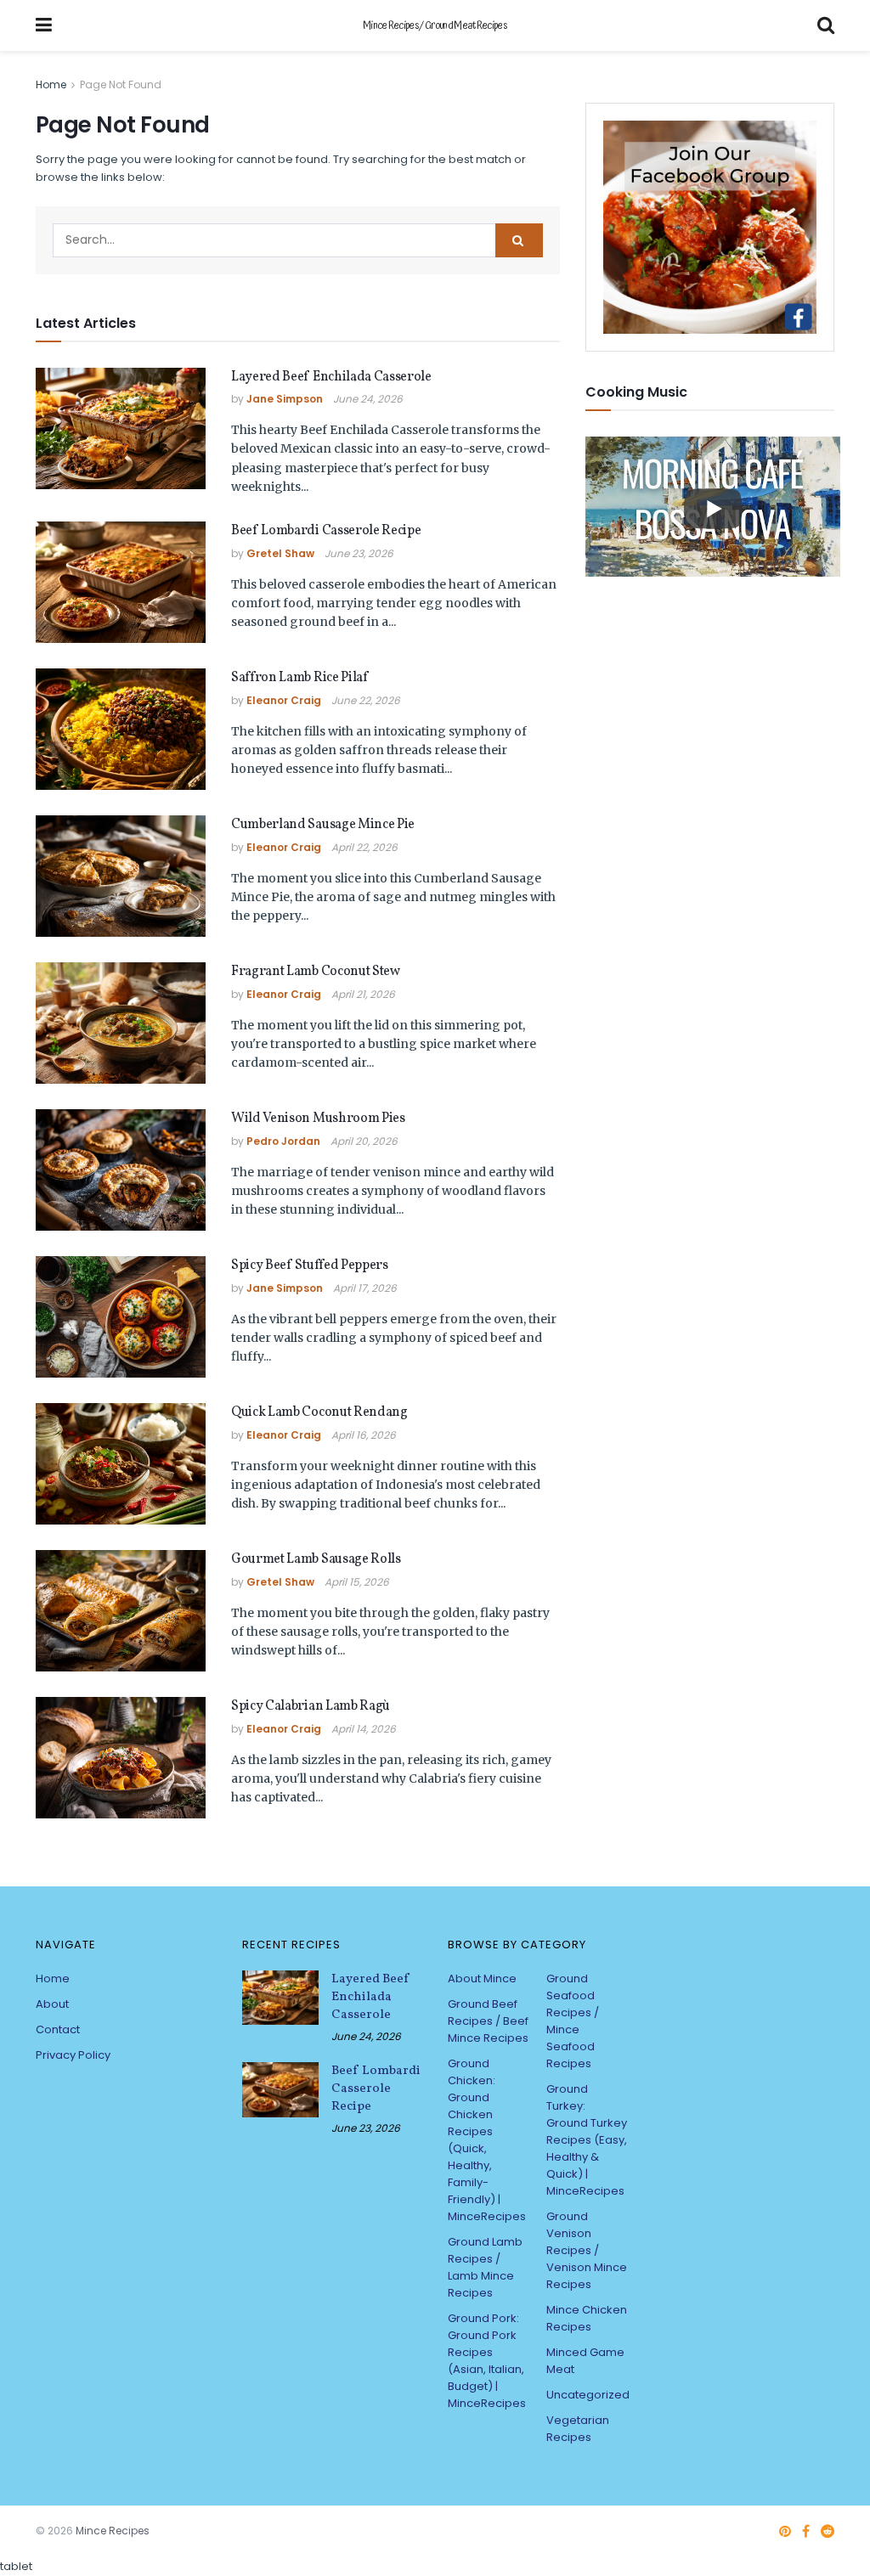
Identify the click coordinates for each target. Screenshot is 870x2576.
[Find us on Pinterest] (785, 2532)
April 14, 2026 (364, 1729)
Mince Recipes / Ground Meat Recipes (435, 26)
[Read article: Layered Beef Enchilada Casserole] (121, 428)
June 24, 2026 (368, 399)
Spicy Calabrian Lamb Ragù (311, 1706)
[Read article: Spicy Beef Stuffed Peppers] (121, 1317)
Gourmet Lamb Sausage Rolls (316, 1559)
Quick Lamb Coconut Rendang (319, 1412)
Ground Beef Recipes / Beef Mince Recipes (488, 2021)
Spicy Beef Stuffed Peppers (310, 1265)
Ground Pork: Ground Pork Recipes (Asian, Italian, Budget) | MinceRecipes (487, 2361)
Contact (58, 2029)
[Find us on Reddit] (828, 2532)
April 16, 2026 (364, 1435)
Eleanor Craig (284, 700)
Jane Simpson (285, 399)
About (52, 2004)
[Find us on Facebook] (806, 2532)
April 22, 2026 (364, 847)
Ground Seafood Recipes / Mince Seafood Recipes (573, 2021)
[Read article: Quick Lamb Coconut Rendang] (121, 1464)
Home (51, 85)
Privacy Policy (73, 2055)
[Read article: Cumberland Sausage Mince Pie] (121, 876)
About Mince (482, 1979)
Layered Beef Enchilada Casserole (331, 377)
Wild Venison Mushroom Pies (318, 1119)
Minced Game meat (585, 2361)
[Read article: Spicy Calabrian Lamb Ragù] (121, 1758)
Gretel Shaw (280, 553)
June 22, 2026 (366, 700)
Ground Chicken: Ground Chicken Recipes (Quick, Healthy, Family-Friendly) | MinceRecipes (487, 2140)
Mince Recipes (113, 2531)
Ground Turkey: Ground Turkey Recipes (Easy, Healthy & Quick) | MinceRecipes (587, 2140)
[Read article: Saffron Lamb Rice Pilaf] (121, 729)
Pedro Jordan (283, 1141)
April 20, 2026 (364, 1141)
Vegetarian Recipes (578, 2429)
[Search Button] (826, 25)
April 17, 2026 (365, 1288)
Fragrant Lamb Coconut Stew (316, 972)
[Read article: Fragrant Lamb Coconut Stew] (121, 1023)
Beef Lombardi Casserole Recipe (326, 531)
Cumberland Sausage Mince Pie (323, 825)
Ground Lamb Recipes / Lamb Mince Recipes (485, 2267)
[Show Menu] (44, 25)
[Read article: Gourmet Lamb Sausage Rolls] (121, 1611)
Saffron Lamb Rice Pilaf (299, 678)
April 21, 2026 (363, 994)
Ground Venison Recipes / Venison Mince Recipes (587, 2250)
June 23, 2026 (359, 553)
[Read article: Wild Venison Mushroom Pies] (121, 1170)
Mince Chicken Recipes (587, 2318)
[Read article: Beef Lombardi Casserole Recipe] (121, 582)
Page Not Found (121, 85)
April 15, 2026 (357, 1582)
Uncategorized (588, 2395)
